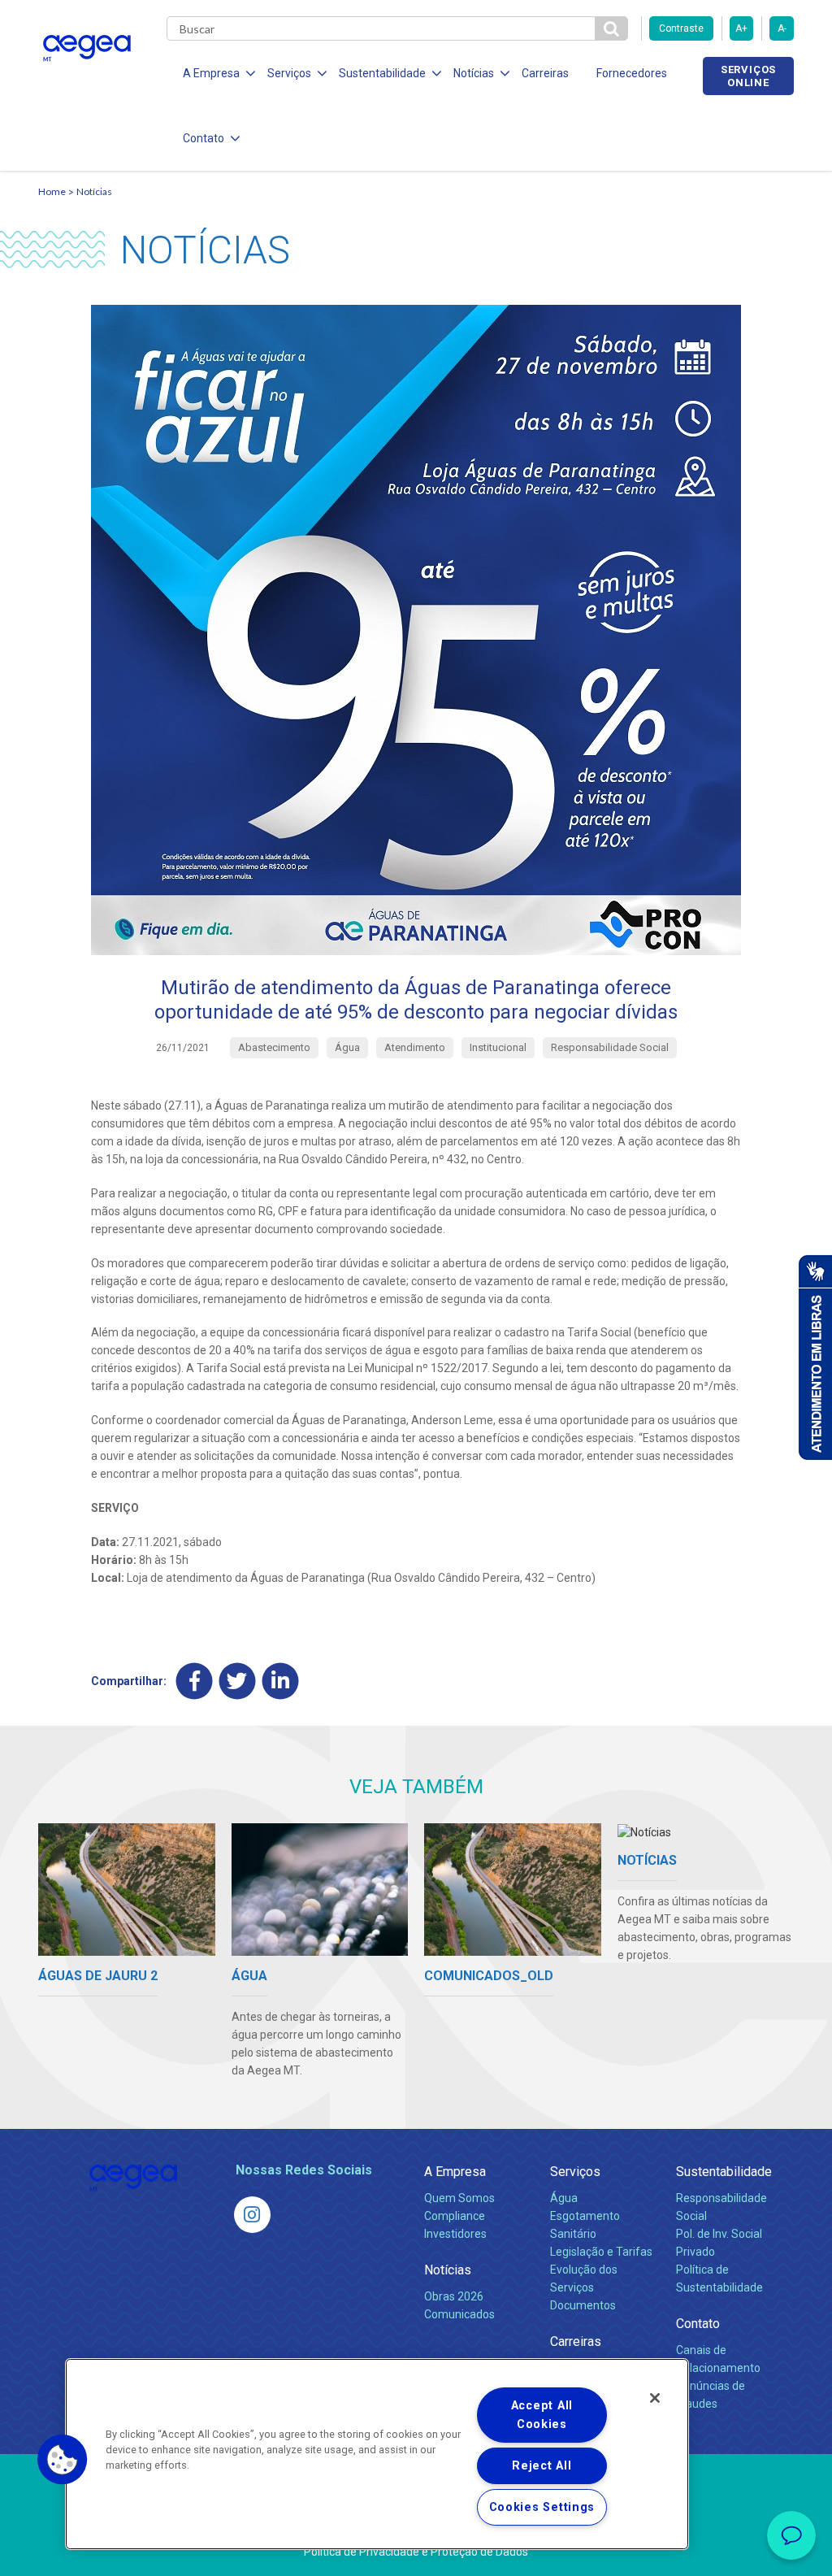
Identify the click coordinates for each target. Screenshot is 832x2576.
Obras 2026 (454, 2296)
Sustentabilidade (724, 2172)
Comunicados (459, 2314)
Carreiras (545, 73)
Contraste (681, 28)
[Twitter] (238, 1681)
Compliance (455, 2216)
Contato (698, 2324)
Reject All (542, 2466)
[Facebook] (195, 1681)
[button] (63, 2460)
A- (782, 28)
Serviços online (748, 76)
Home (52, 191)
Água (564, 2198)
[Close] (655, 2398)
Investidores (455, 2234)
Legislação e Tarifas (601, 2252)
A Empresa (455, 2172)
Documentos (583, 2305)
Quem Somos (459, 2198)
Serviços (575, 2172)
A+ (741, 28)
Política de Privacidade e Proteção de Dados (416, 2552)
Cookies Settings (542, 2507)
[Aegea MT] (252, 2215)
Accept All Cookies (542, 2415)
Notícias (94, 191)
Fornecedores (632, 73)
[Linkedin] (281, 1681)
